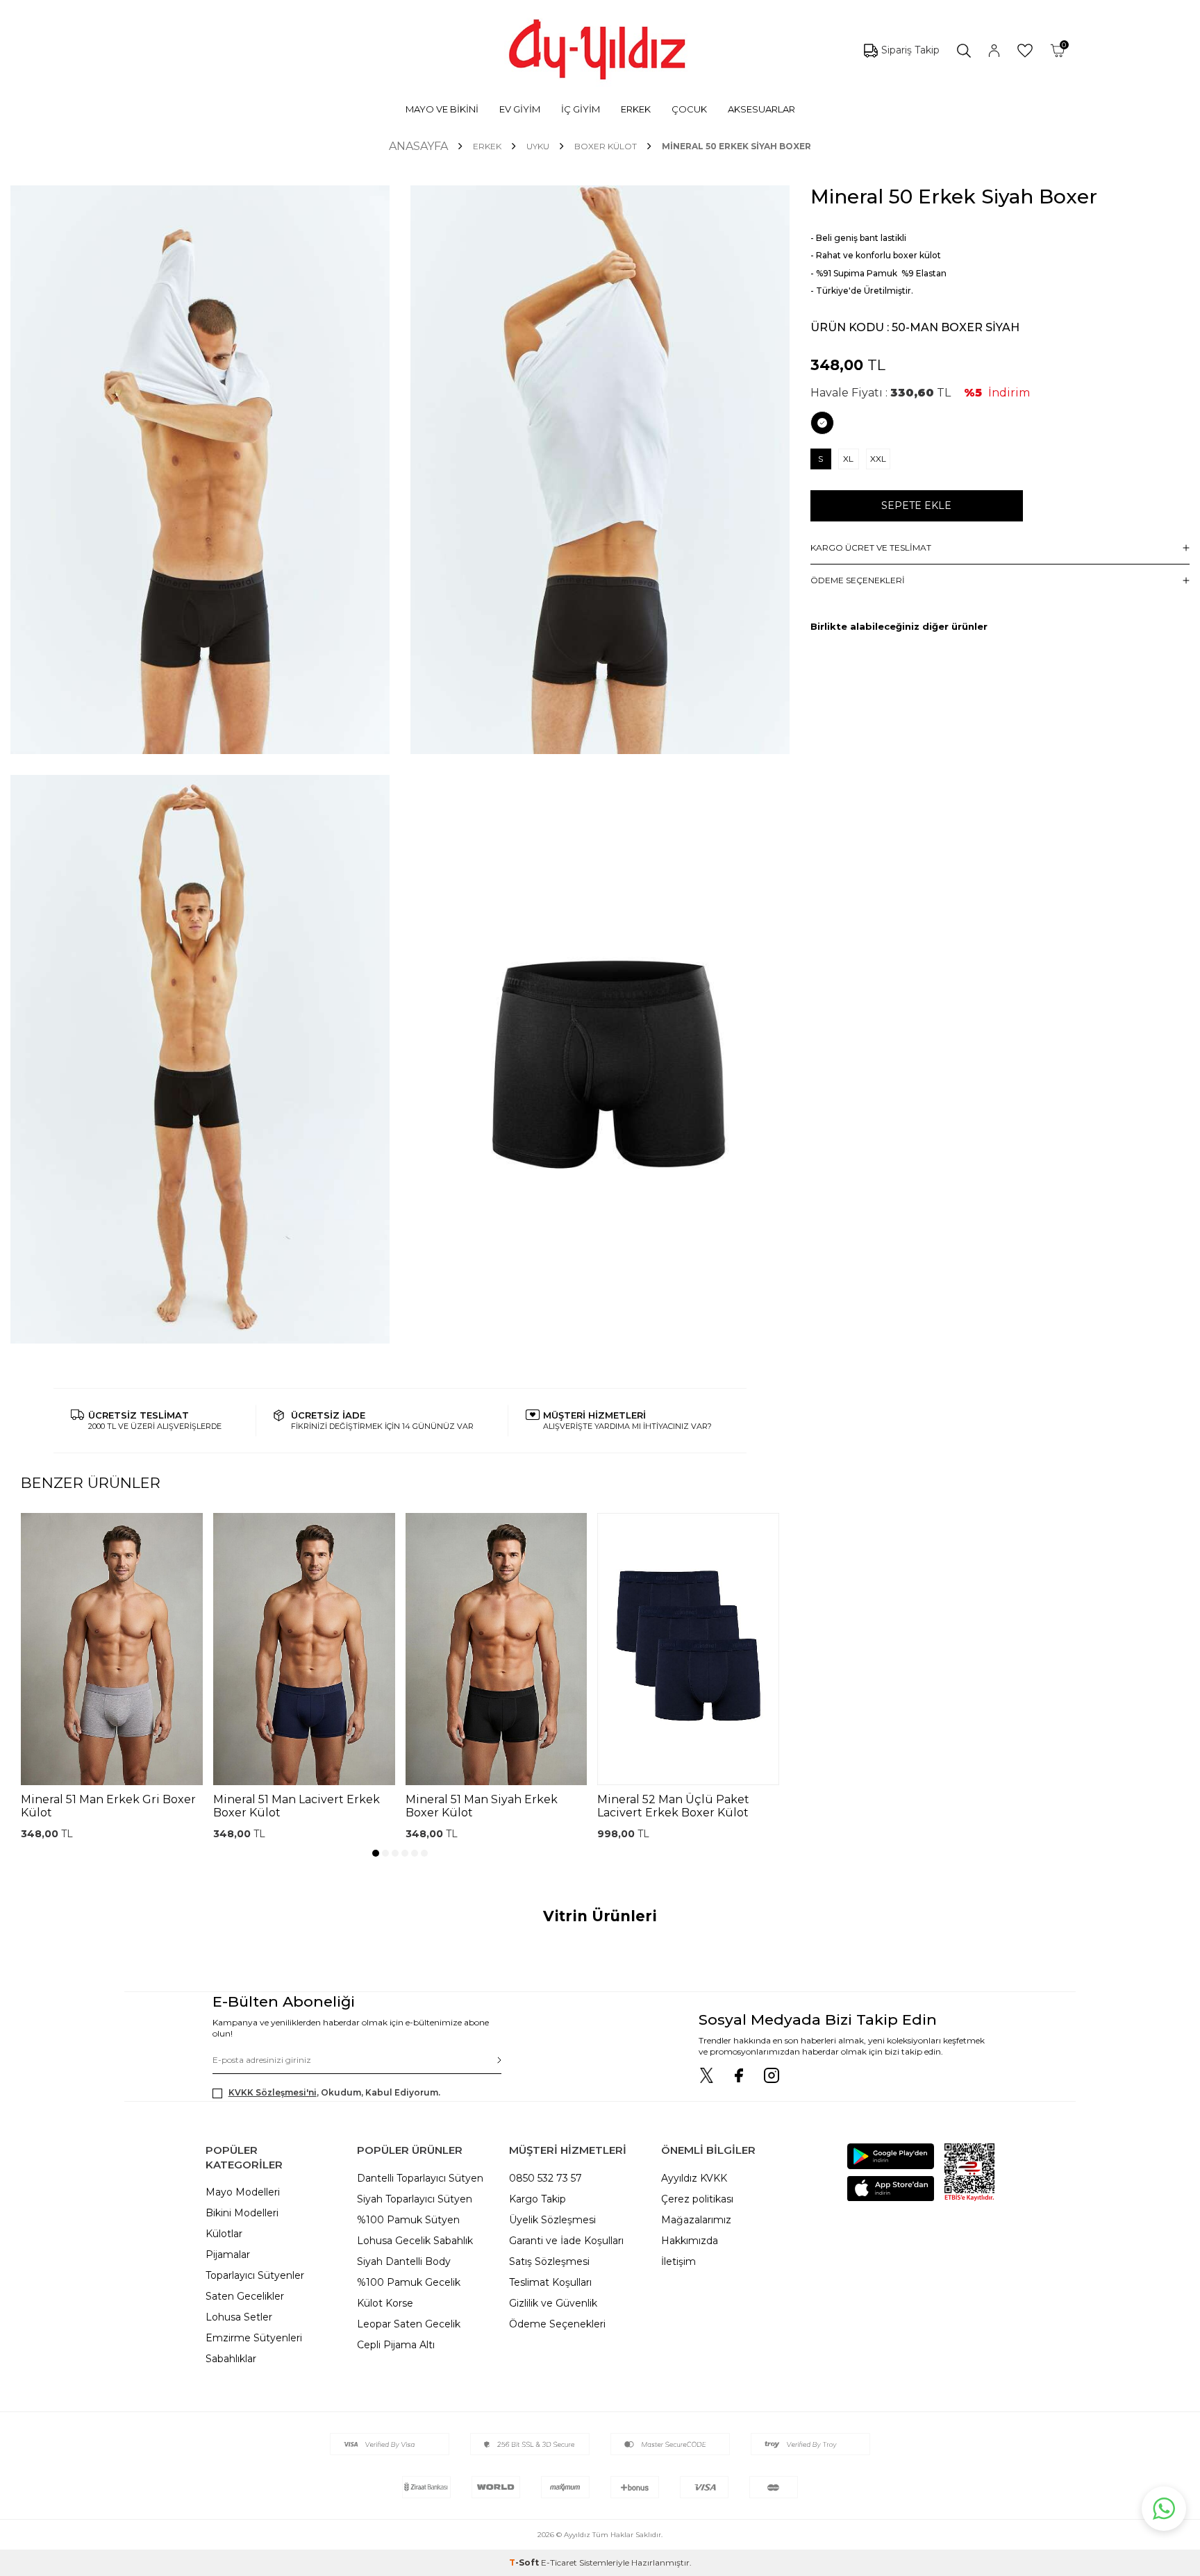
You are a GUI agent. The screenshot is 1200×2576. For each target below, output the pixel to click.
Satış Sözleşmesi (549, 2261)
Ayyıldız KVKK (694, 2178)
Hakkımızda (690, 2241)
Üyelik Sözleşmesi (552, 2220)
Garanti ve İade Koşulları (566, 2241)
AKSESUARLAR (761, 109)
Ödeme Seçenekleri (557, 2324)
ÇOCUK (689, 109)
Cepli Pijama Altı (396, 2345)
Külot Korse (385, 2303)
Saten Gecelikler (245, 2296)
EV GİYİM (520, 109)
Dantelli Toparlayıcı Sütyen (420, 2178)
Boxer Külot (606, 146)
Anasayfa (418, 146)
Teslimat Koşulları (550, 2282)
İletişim (678, 2261)
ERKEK (636, 109)
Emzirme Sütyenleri (254, 2338)
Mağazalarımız (696, 2220)
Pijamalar (228, 2255)
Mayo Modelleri (243, 2192)
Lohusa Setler (239, 2317)
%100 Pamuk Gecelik (409, 2282)
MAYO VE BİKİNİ (442, 109)
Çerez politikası (697, 2199)
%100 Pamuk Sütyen (408, 2220)
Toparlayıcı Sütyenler (255, 2275)
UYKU (538, 146)
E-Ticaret (559, 2562)
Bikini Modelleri (242, 2213)
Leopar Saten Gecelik (409, 2324)
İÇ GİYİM (581, 109)
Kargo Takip (537, 2199)
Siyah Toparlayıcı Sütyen (415, 2199)
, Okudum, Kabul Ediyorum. (334, 2092)
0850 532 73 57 (545, 2178)
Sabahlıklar (231, 2359)
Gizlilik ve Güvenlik (553, 2303)
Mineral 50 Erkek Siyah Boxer (736, 146)
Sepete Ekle (916, 505)
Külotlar (224, 2234)
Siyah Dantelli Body (404, 2261)
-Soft (525, 2562)
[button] (376, 1853)
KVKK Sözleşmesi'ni (273, 2092)
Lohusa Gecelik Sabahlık (415, 2241)
